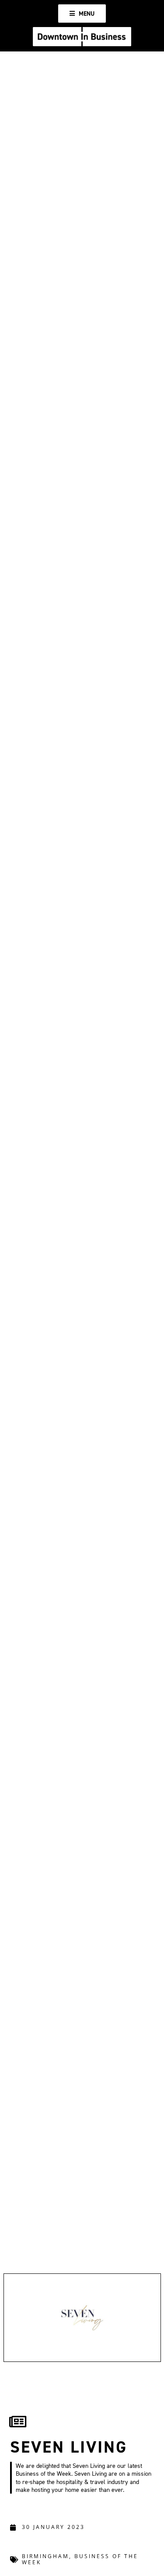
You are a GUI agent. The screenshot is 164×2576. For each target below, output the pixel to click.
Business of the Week (80, 2559)
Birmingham (45, 2556)
